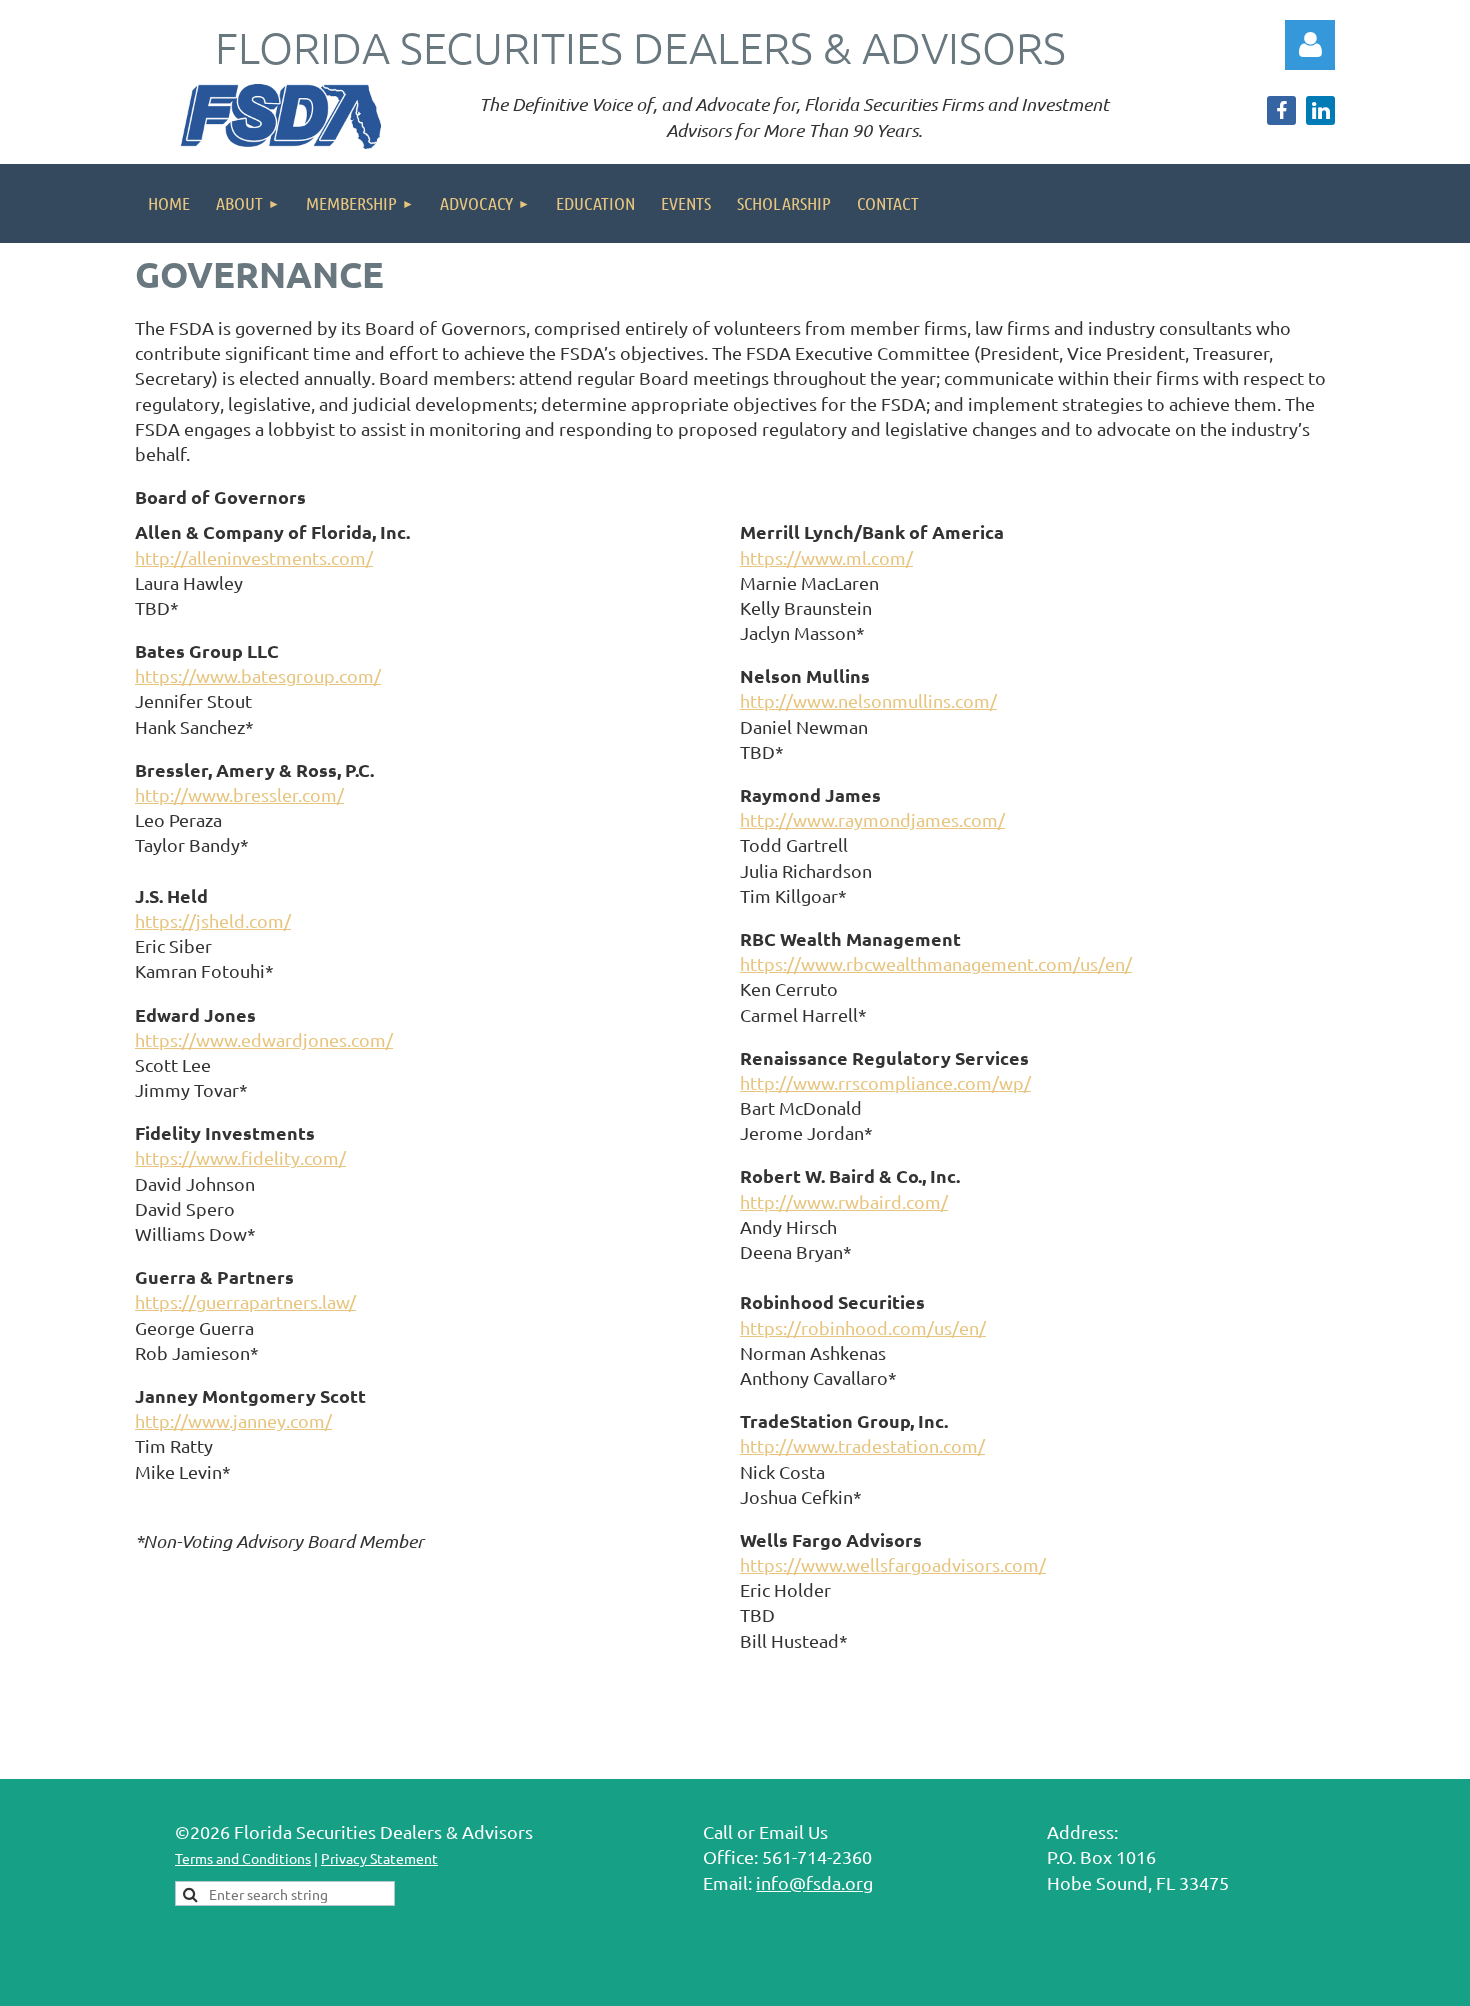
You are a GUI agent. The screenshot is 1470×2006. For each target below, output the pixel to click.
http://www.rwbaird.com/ (844, 1201)
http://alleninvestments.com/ (254, 557)
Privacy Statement (379, 1858)
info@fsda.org (814, 1882)
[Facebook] (1281, 110)
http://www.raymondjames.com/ (872, 819)
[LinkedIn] (1320, 110)
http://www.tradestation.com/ (862, 1445)
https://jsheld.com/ (213, 920)
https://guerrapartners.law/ (245, 1301)
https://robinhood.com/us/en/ (863, 1327)
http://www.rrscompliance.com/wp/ (885, 1082)
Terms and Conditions (243, 1858)
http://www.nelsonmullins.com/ (868, 700)
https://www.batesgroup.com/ (258, 675)
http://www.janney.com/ (233, 1420)
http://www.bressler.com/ (239, 794)
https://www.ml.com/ (826, 557)
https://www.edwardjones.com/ (264, 1039)
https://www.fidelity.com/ (240, 1157)
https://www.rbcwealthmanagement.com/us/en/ (936, 963)
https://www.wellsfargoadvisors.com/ (893, 1564)
